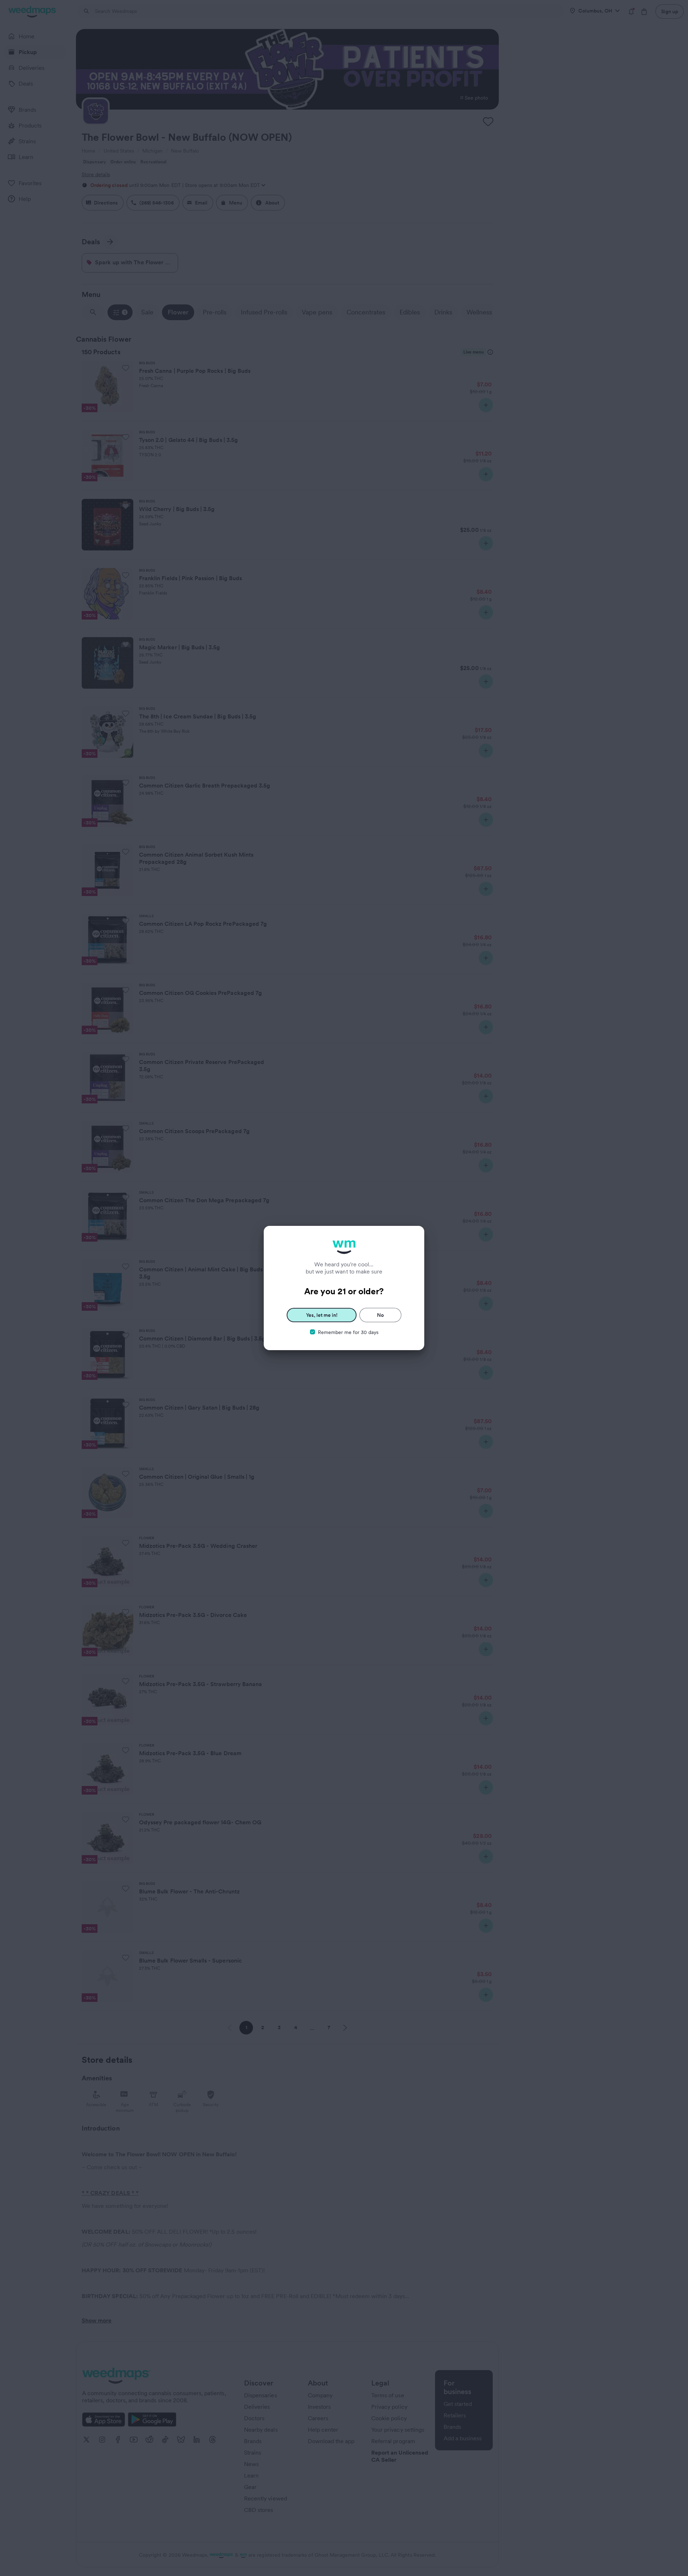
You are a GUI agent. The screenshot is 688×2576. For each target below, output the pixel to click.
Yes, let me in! (322, 1315)
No (380, 1315)
